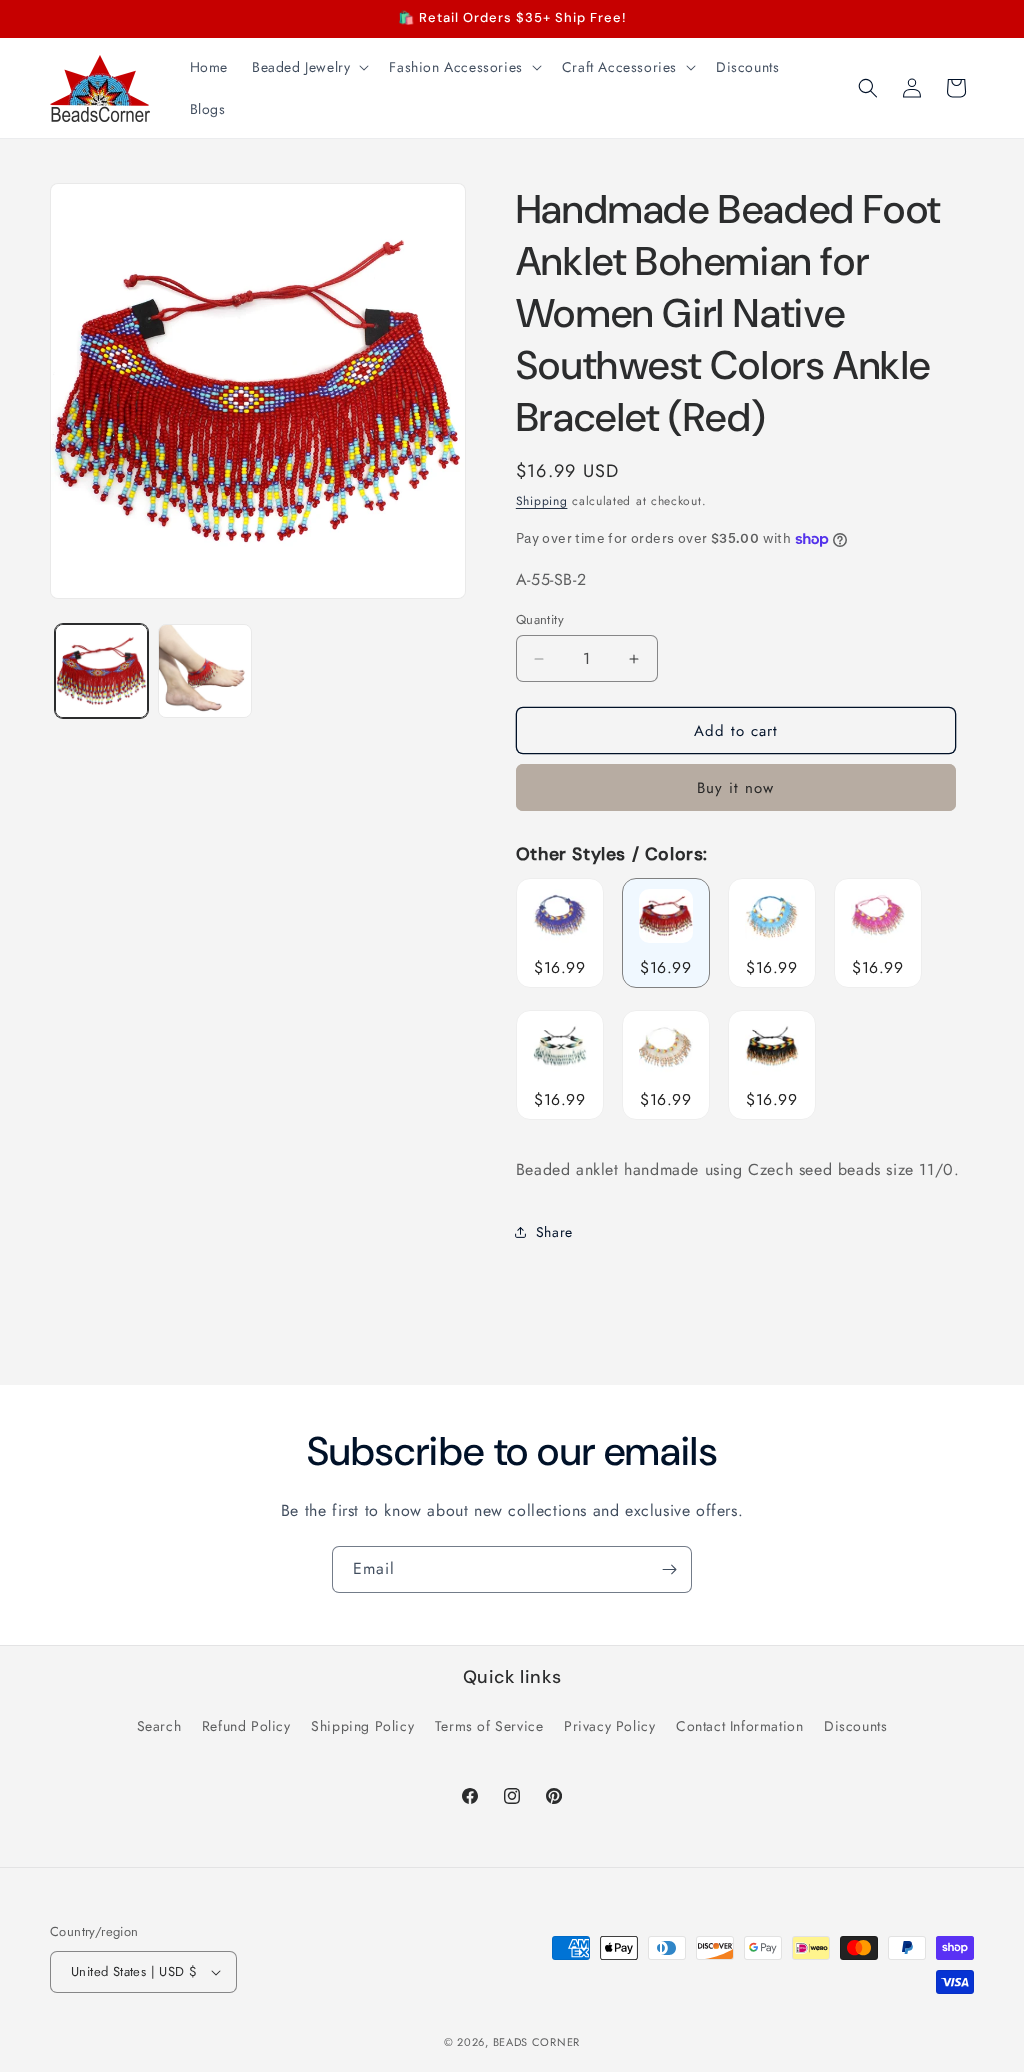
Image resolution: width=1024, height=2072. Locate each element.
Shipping (542, 501)
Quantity (540, 619)
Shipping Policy (362, 1726)
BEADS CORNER (536, 2042)
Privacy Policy (609, 1726)
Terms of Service (489, 1726)
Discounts (855, 1726)
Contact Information (739, 1726)
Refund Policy (246, 1726)
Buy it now (735, 788)
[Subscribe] (669, 1569)
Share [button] (554, 1232)
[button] (308, 67)
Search (159, 1726)
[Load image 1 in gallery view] (101, 670)
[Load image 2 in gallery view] (204, 670)
